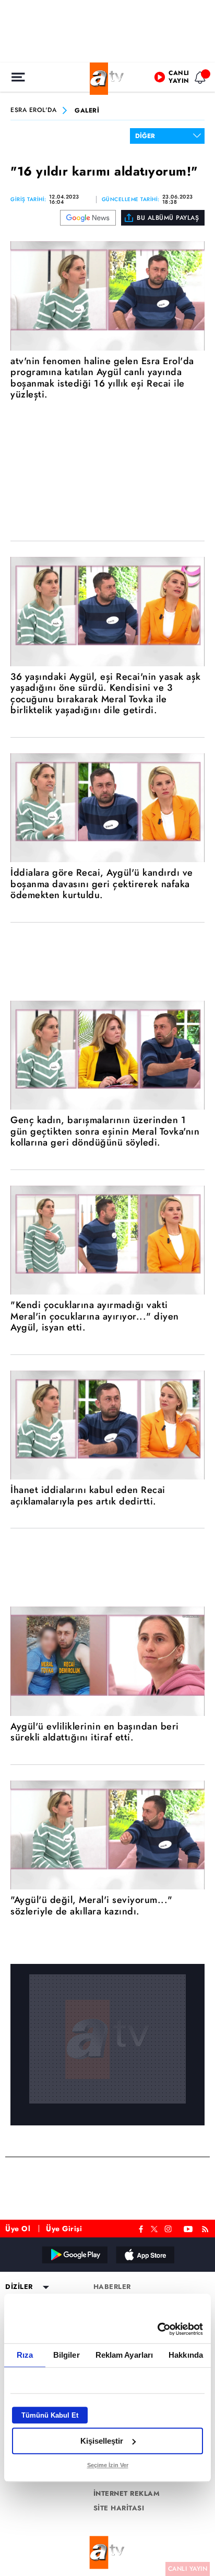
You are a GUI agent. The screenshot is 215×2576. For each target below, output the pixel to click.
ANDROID (74, 2255)
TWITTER (154, 2228)
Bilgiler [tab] (67, 2355)
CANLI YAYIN (188, 2569)
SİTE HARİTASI (119, 2508)
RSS (207, 2228)
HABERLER (112, 2287)
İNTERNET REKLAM (127, 2494)
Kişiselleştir (102, 2441)
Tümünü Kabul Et (50, 2415)
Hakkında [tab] (186, 2355)
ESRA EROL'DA (33, 110)
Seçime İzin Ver (108, 2465)
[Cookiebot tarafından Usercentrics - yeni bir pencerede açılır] (157, 2329)
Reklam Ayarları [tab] (124, 2355)
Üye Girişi (64, 2229)
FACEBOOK (141, 2228)
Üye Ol (18, 2229)
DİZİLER (19, 2287)
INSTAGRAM (169, 2228)
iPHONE (145, 2255)
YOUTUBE (188, 2228)
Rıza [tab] (25, 2355)
